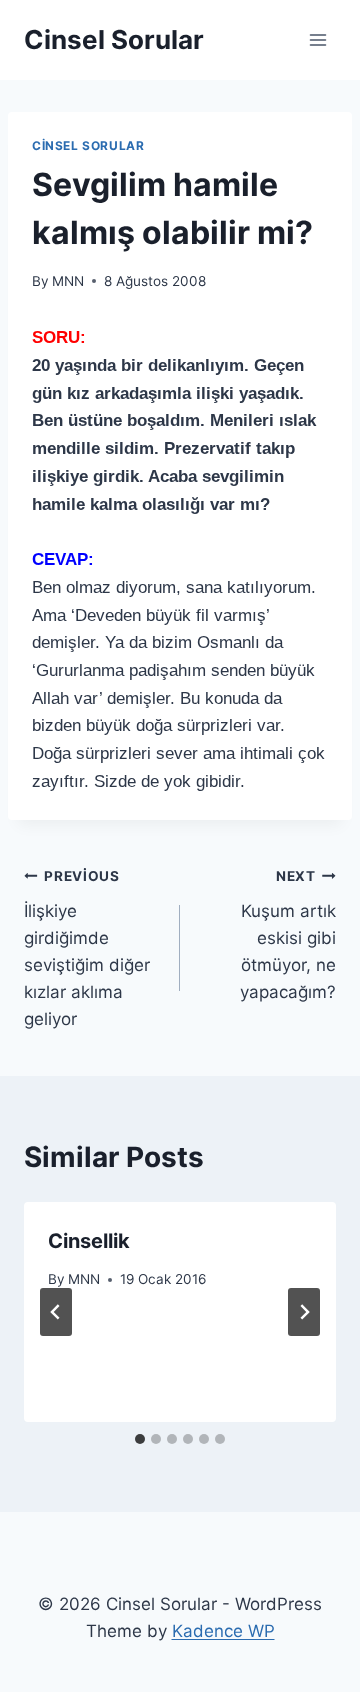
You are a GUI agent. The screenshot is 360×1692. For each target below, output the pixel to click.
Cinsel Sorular (88, 145)
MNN (68, 281)
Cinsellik (89, 1241)
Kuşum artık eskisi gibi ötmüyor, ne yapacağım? (288, 935)
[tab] (140, 1439)
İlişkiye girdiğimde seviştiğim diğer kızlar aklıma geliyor (87, 948)
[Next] (304, 1312)
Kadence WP (223, 1631)
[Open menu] (317, 39)
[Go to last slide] (56, 1312)
